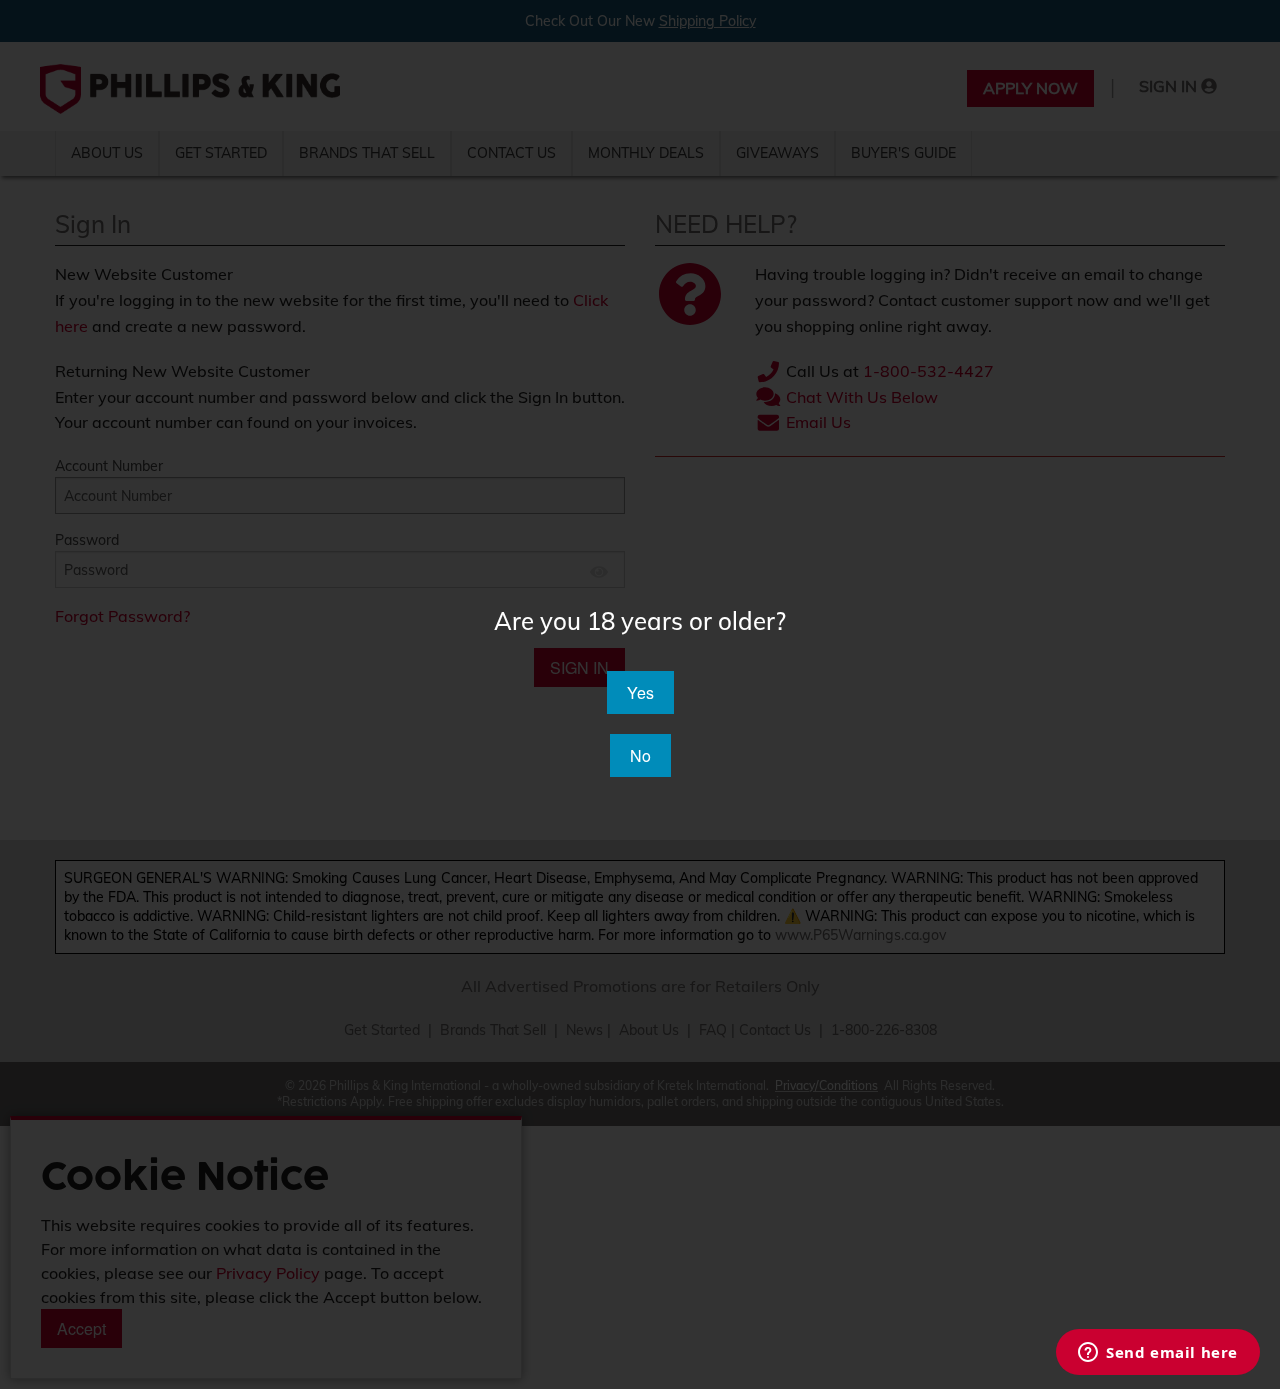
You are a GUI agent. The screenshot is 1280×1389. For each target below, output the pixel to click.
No (640, 755)
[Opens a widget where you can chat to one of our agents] (1158, 1354)
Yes (640, 692)
